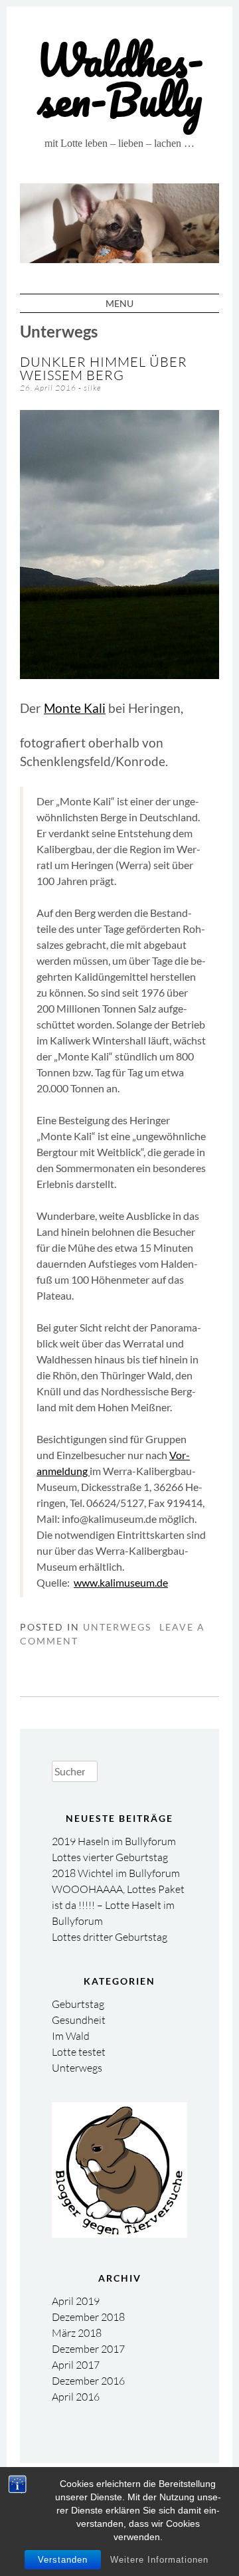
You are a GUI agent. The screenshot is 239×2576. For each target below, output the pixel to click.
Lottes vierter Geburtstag (110, 1857)
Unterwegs (117, 1627)
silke (92, 388)
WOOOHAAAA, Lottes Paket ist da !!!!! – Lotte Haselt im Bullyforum (118, 1905)
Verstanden (63, 2560)
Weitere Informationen (159, 2560)
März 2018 (77, 2333)
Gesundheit (79, 2020)
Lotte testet (79, 2052)
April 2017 (76, 2365)
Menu (119, 303)
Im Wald (71, 2036)
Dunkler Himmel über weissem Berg (104, 368)
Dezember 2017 (88, 2349)
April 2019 (76, 2301)
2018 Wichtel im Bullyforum (116, 1873)
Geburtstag (78, 2004)
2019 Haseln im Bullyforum (114, 1841)
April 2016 (76, 2397)
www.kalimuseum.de (121, 1582)
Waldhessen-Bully (120, 79)
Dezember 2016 (88, 2381)
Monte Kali (75, 708)
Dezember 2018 (88, 2317)
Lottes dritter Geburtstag (110, 1937)
